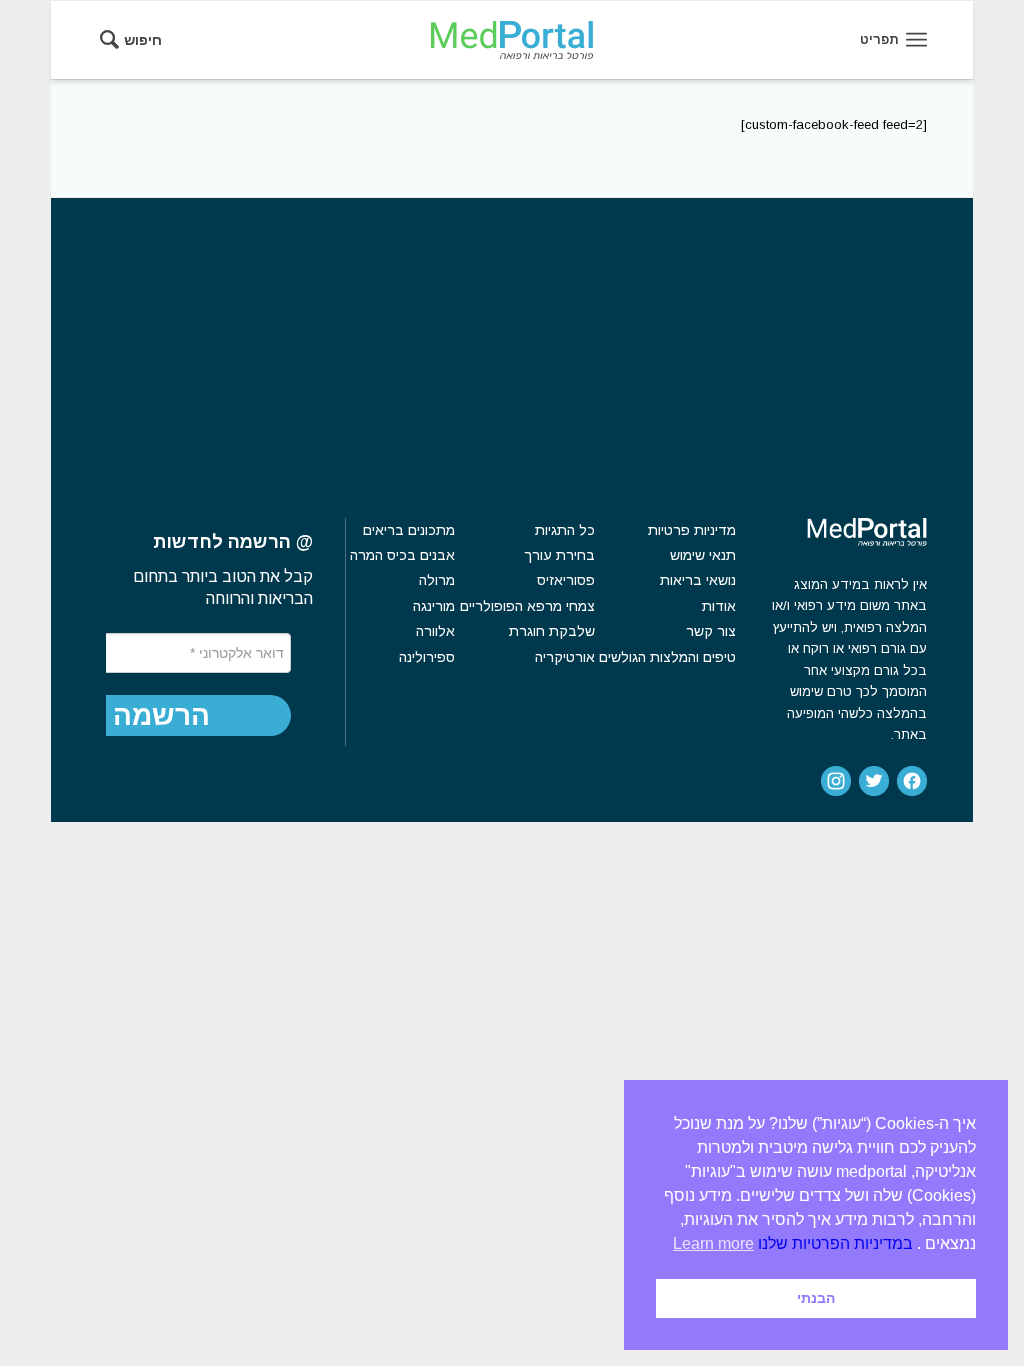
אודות (719, 606)
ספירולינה (427, 657)
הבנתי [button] (816, 1298)
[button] (161, 716)
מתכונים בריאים (409, 530)
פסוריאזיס (565, 580)
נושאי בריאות (698, 580)
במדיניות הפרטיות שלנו (835, 1243)
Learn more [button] (713, 1243)
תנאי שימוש (703, 555)
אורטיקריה (564, 657)
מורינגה (434, 606)
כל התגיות (564, 530)
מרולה (437, 580)
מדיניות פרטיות (692, 530)
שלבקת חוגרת (551, 631)
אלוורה (435, 631)
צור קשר (711, 631)
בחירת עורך (559, 555)
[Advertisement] (512, 348)
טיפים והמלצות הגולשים (667, 657)
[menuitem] (137, 40)
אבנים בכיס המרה (402, 555)
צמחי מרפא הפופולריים (527, 606)
